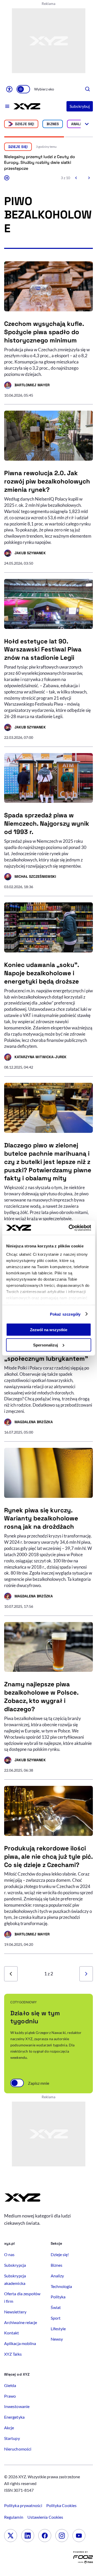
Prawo (10, 2396)
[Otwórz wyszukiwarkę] (88, 89)
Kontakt (12, 2333)
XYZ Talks (13, 2354)
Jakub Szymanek (25, 554)
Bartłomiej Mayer (27, 386)
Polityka (58, 2297)
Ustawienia (45, 2517)
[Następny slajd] (89, 178)
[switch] (23, 89)
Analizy (79, 124)
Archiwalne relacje (21, 2322)
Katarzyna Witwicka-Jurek (35, 1058)
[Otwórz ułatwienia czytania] (9, 89)
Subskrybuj (80, 106)
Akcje (9, 2428)
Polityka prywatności (23, 2505)
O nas (9, 2254)
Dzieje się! (25, 124)
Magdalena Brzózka (28, 1423)
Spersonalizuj (46, 1345)
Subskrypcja (15, 2265)
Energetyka (14, 2417)
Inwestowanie (17, 2406)
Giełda (10, 2385)
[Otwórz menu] (7, 106)
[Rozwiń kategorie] (87, 124)
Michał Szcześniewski (30, 877)
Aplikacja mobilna (20, 2343)
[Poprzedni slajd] (76, 178)
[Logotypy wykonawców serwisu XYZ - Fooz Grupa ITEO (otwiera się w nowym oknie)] (83, 2559)
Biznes (53, 124)
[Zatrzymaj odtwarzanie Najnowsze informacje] (7, 178)
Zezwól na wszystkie (49, 1330)
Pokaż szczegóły (65, 1314)
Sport (56, 2318)
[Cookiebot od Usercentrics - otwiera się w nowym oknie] (69, 1228)
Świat (56, 2307)
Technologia (61, 2286)
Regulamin (14, 2517)
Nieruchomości (18, 2449)
